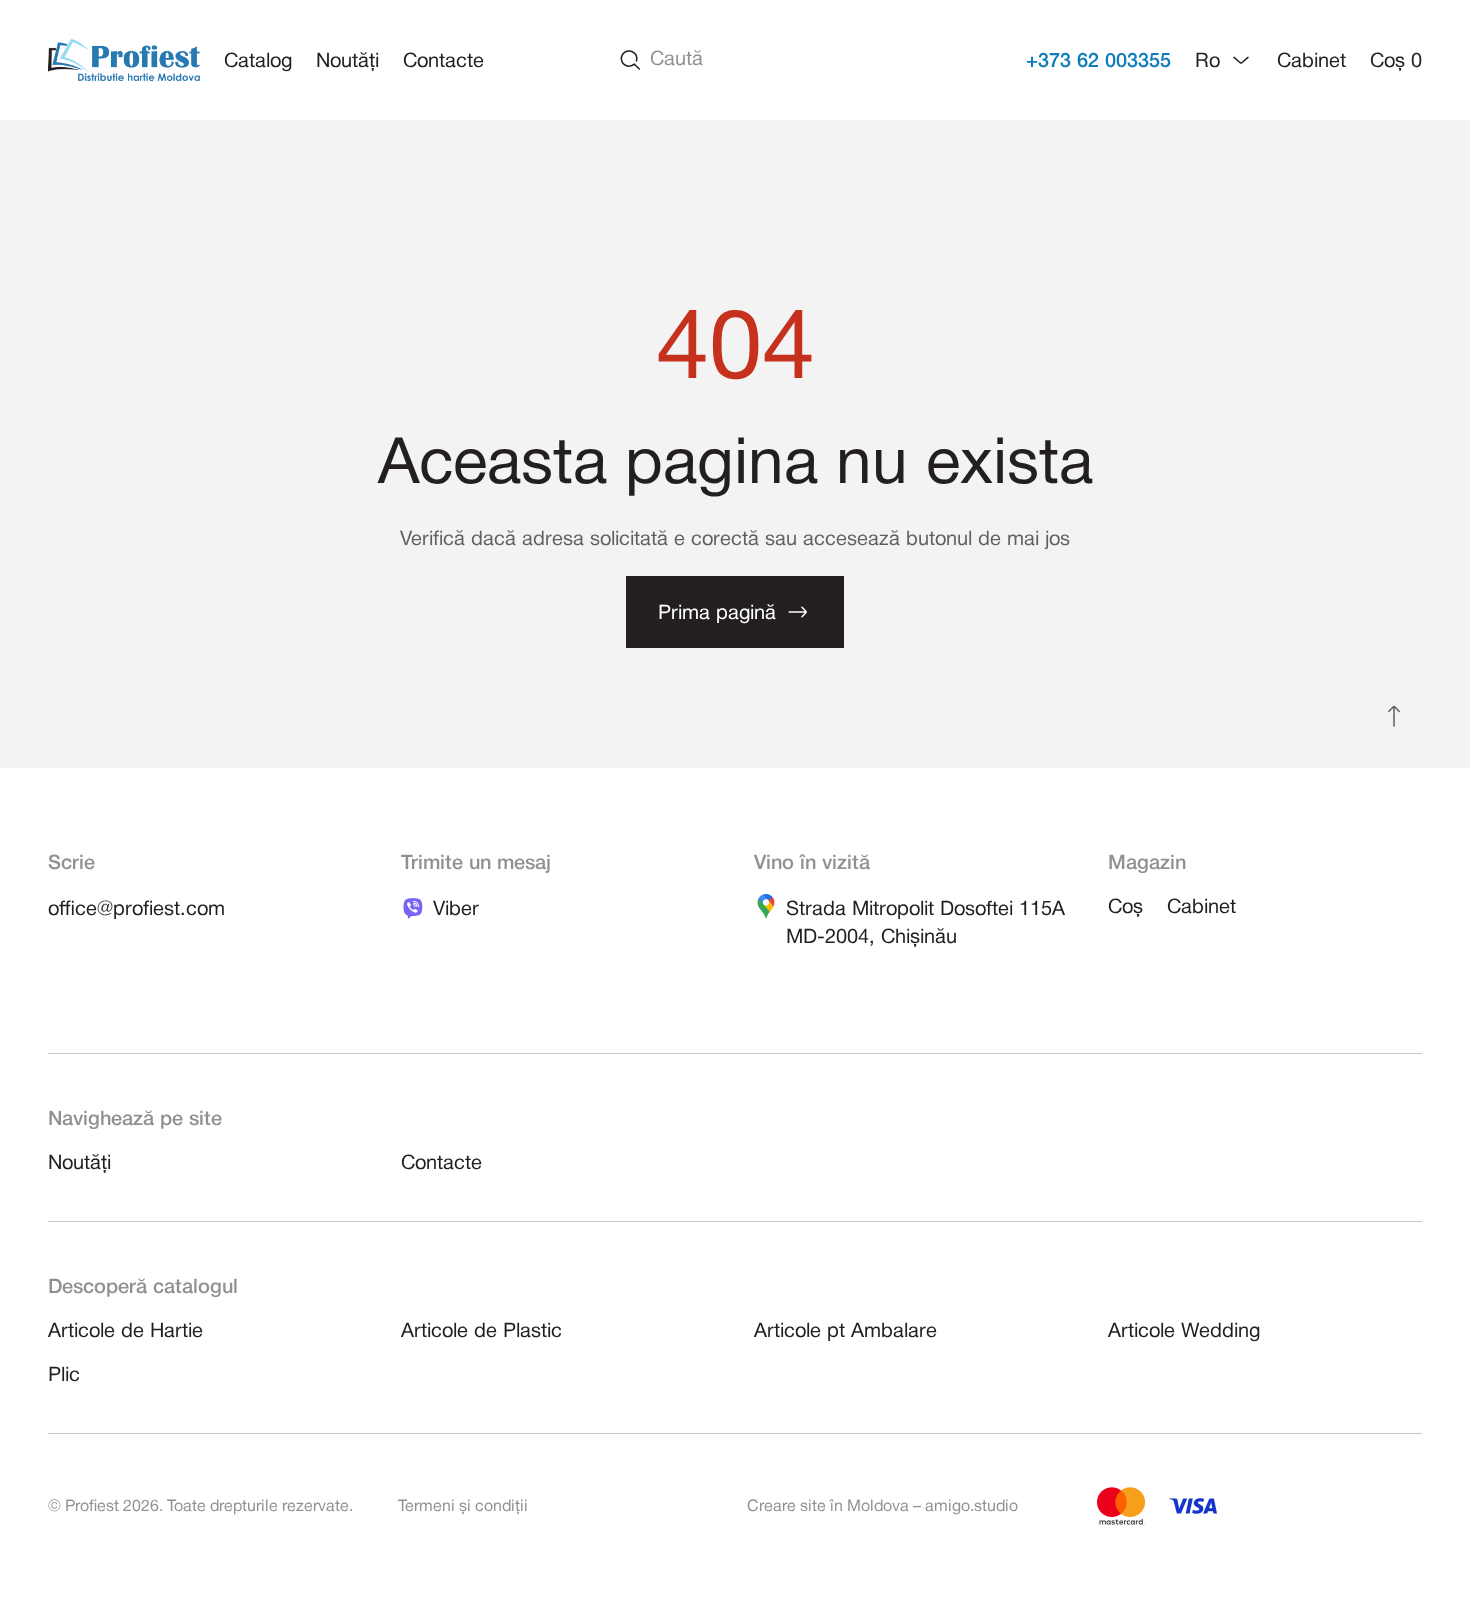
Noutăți (347, 62)
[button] (1224, 60)
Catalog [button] (258, 62)
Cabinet (1311, 62)
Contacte (443, 62)
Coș (1396, 62)
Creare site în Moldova (828, 1507)
